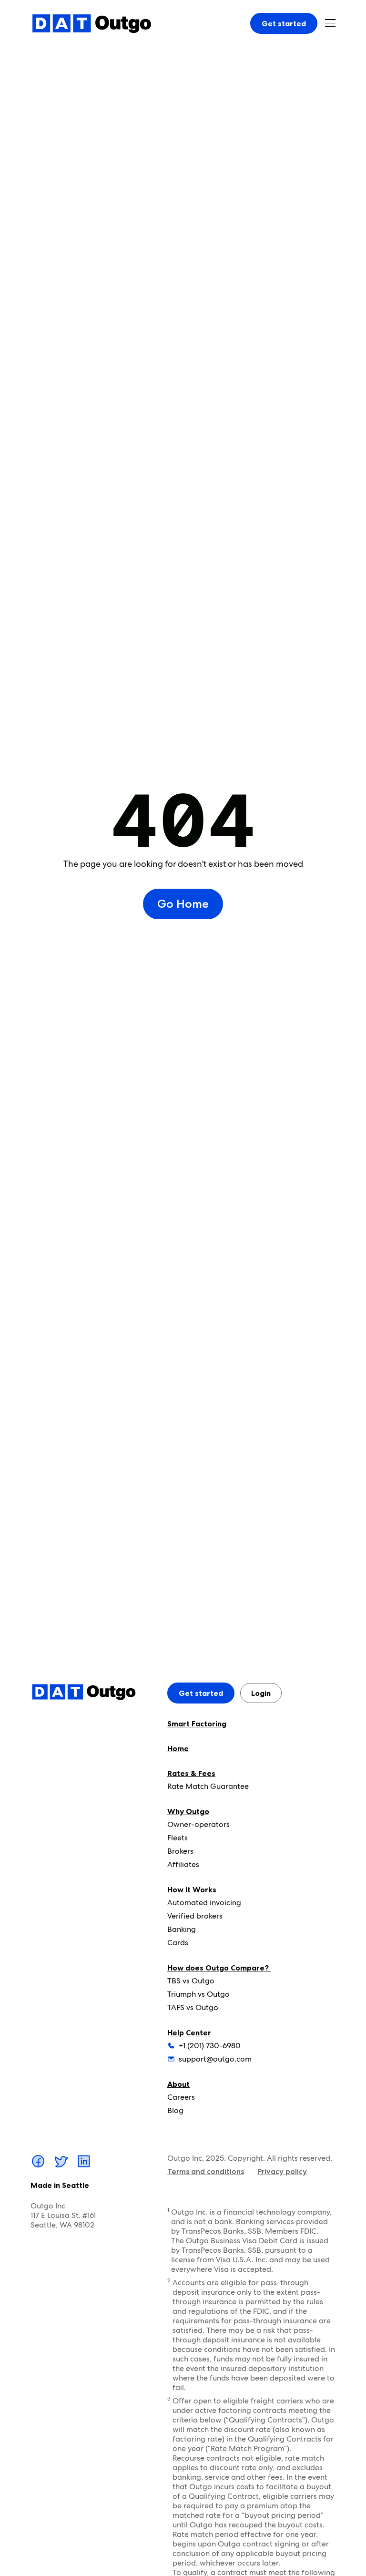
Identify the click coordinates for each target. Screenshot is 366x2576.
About (178, 2084)
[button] (330, 23)
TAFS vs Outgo (193, 2007)
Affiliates (183, 1864)
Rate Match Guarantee (208, 1786)
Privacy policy (282, 2171)
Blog (175, 2110)
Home (178, 1748)
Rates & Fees (191, 1773)
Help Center (189, 2032)
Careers (181, 2097)
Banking (182, 1929)
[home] (91, 23)
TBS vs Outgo (191, 1981)
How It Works (192, 1889)
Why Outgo (188, 1811)
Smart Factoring (197, 1724)
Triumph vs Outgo (198, 1994)
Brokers (180, 1851)
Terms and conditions (206, 2171)
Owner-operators (198, 1824)
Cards (178, 1943)
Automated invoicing (204, 1903)
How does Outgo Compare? (219, 1968)
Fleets (178, 1838)
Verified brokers (195, 1916)
